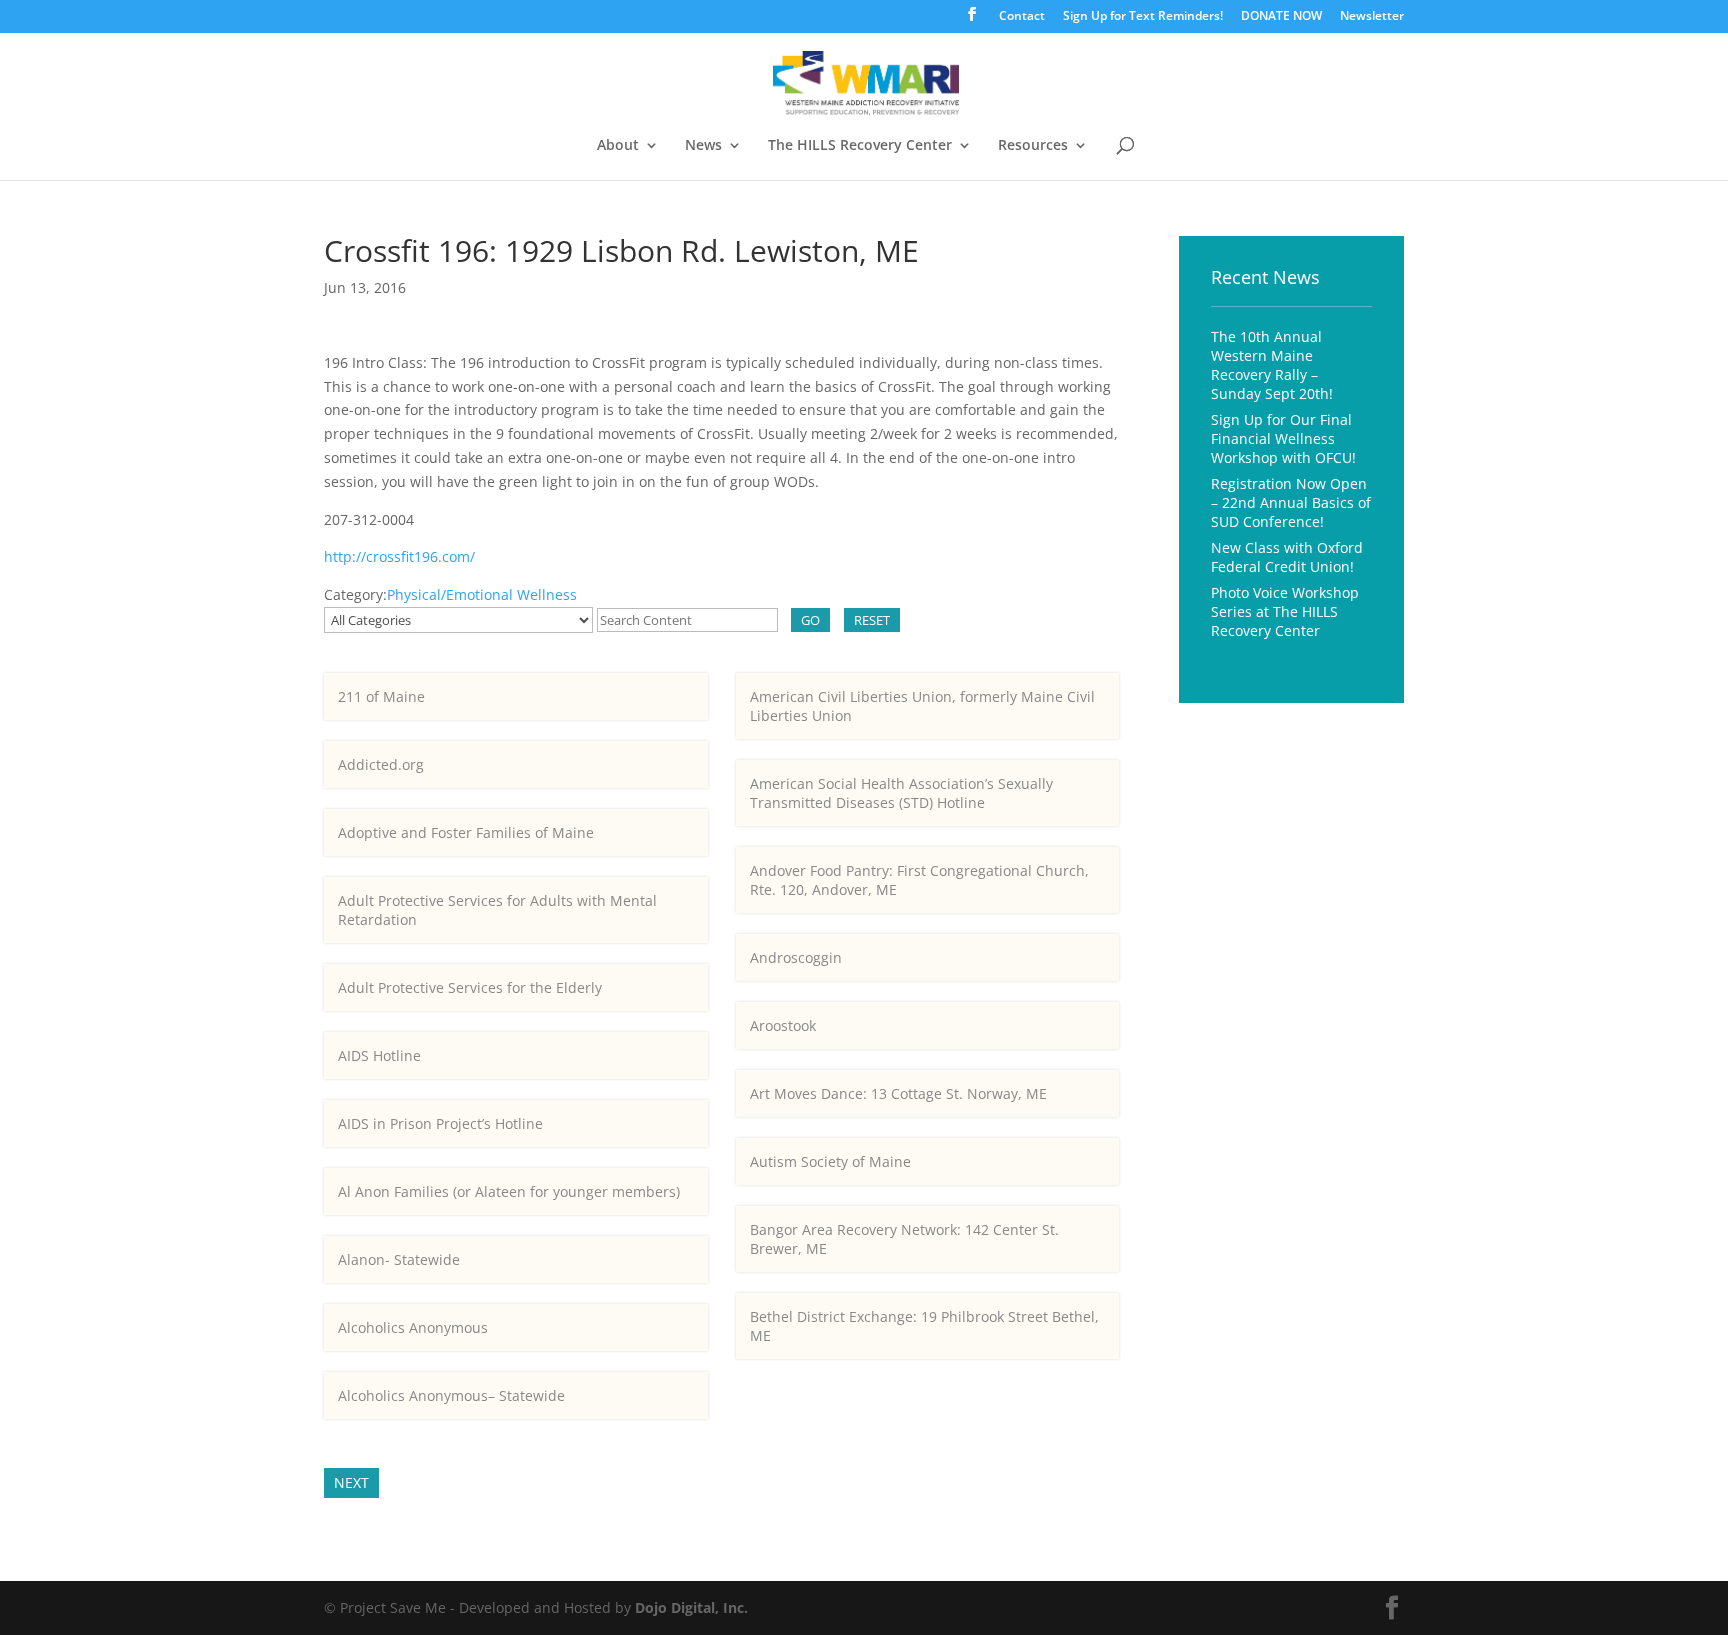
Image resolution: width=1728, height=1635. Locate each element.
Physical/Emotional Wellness (482, 594)
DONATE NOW (1281, 17)
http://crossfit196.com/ (399, 556)
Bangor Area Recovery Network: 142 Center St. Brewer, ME (904, 1239)
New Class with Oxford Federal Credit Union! (1287, 557)
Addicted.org (381, 764)
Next (351, 1482)
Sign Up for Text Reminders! (1143, 17)
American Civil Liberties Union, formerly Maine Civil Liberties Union (922, 706)
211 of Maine (381, 696)
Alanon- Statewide (399, 1259)
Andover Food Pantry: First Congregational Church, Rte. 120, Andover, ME (919, 880)
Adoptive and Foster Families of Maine (466, 832)
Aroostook (783, 1025)
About (618, 146)
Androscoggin (796, 957)
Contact (1022, 17)
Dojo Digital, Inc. (691, 1607)
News (703, 146)
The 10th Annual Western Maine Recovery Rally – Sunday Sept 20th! (1272, 365)
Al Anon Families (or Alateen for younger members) (509, 1191)
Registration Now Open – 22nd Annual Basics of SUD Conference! (1291, 502)
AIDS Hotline (379, 1055)
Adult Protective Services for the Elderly (470, 987)
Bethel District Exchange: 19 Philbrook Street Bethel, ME (924, 1326)
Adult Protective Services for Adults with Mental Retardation (497, 910)
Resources (1033, 146)
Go (810, 620)
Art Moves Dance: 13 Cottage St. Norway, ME (898, 1093)
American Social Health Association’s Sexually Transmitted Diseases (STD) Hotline (901, 793)
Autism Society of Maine (830, 1161)
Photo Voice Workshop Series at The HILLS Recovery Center (1285, 611)
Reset (872, 620)
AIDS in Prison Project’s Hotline (440, 1123)
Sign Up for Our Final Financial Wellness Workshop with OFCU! (1283, 438)
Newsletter (1372, 17)
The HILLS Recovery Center (860, 146)
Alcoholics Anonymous (413, 1327)
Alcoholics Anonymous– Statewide (451, 1395)
